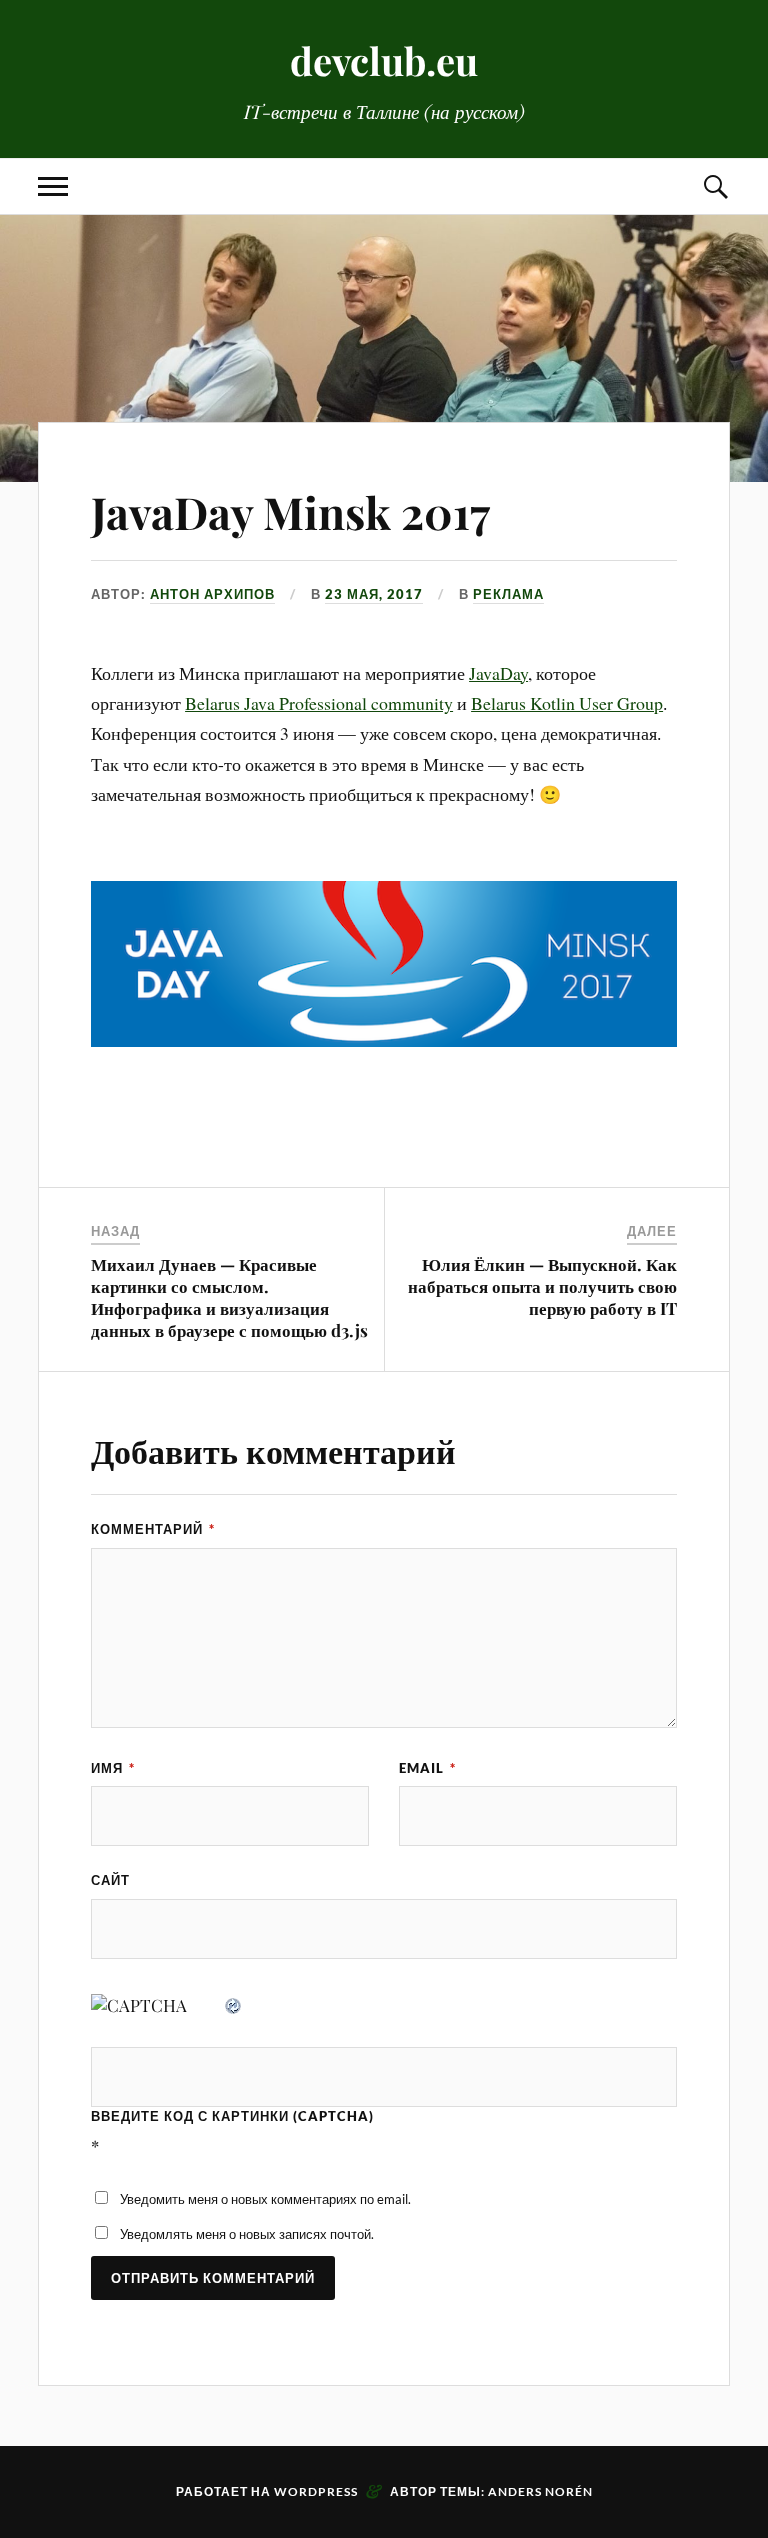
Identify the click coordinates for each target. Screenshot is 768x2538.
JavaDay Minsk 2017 (290, 511)
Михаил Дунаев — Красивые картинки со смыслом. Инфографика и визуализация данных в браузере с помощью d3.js (229, 1297)
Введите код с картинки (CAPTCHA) (232, 2116)
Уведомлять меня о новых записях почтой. (247, 2234)
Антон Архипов (212, 594)
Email (427, 1768)
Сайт (110, 1880)
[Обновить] (234, 2005)
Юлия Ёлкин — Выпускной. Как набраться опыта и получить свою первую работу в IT (542, 1286)
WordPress (316, 2491)
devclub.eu (384, 60)
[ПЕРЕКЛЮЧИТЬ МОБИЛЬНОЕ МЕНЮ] (53, 186)
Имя (113, 1768)
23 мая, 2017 (374, 594)
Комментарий (153, 1529)
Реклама (508, 594)
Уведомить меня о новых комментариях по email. (265, 2199)
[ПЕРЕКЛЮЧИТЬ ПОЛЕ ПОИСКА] (715, 186)
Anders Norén (540, 2491)
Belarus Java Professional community (319, 703)
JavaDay (498, 673)
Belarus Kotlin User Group (567, 703)
